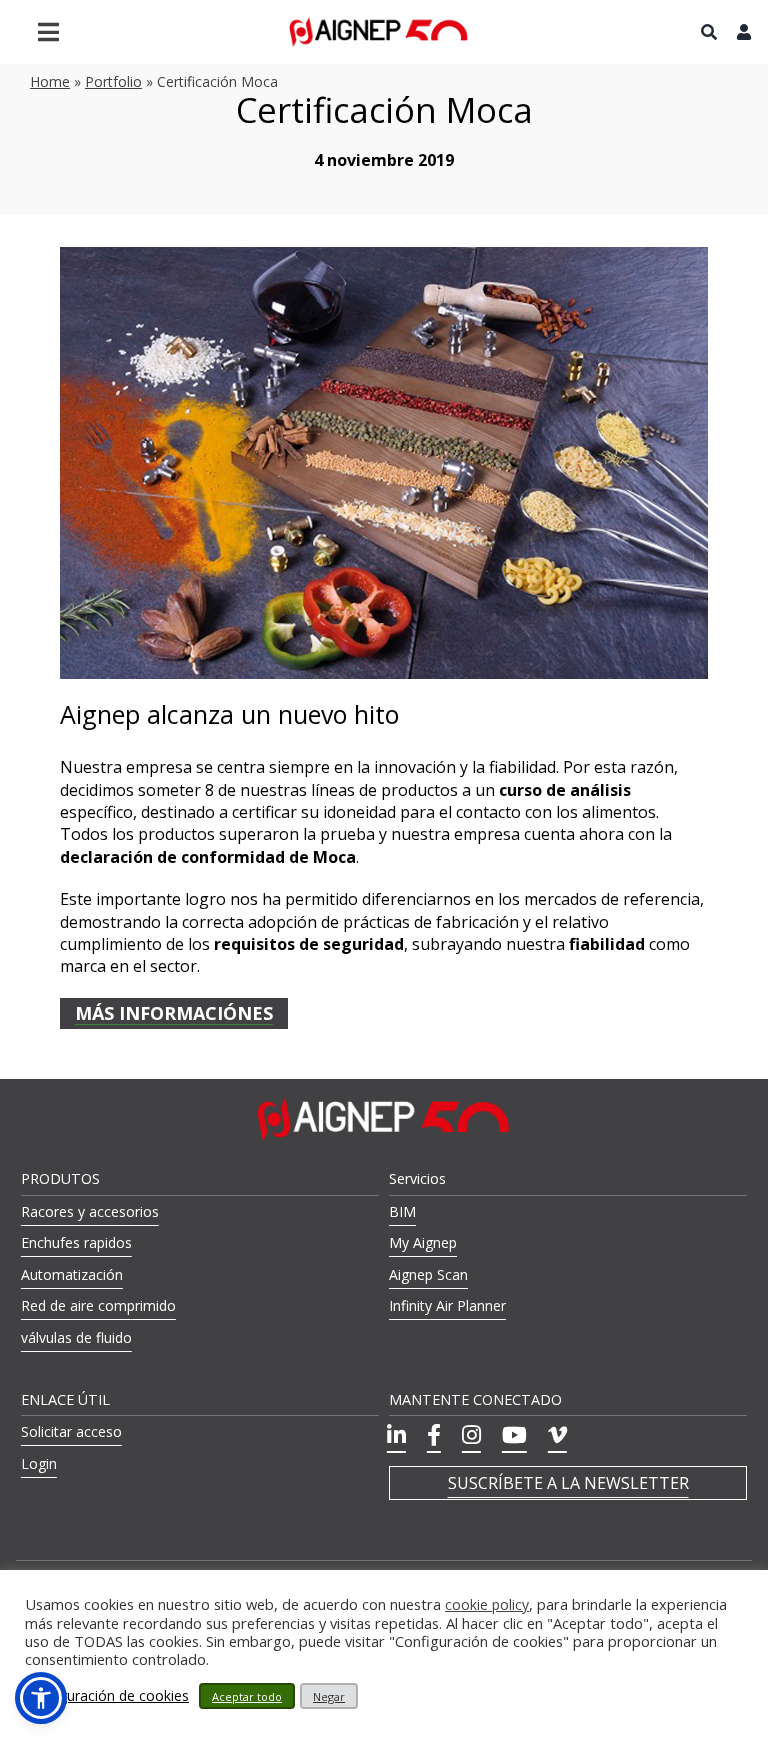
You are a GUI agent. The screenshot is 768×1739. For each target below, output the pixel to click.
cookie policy (487, 1605)
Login (39, 1463)
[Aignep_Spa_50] (379, 24)
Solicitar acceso (71, 1431)
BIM (402, 1211)
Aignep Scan (428, 1274)
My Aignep (423, 1242)
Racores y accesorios (90, 1211)
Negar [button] (329, 1696)
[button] (41, 1698)
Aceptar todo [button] (247, 1696)
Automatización (72, 1274)
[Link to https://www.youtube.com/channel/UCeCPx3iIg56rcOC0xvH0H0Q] (514, 1435)
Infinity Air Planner (447, 1305)
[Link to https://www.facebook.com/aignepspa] (434, 1435)
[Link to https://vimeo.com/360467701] (557, 1435)
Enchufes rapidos (76, 1242)
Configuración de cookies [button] (107, 1696)
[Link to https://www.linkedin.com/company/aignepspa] (396, 1435)
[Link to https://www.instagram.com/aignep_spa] (471, 1435)
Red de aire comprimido (98, 1305)
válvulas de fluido (76, 1337)
